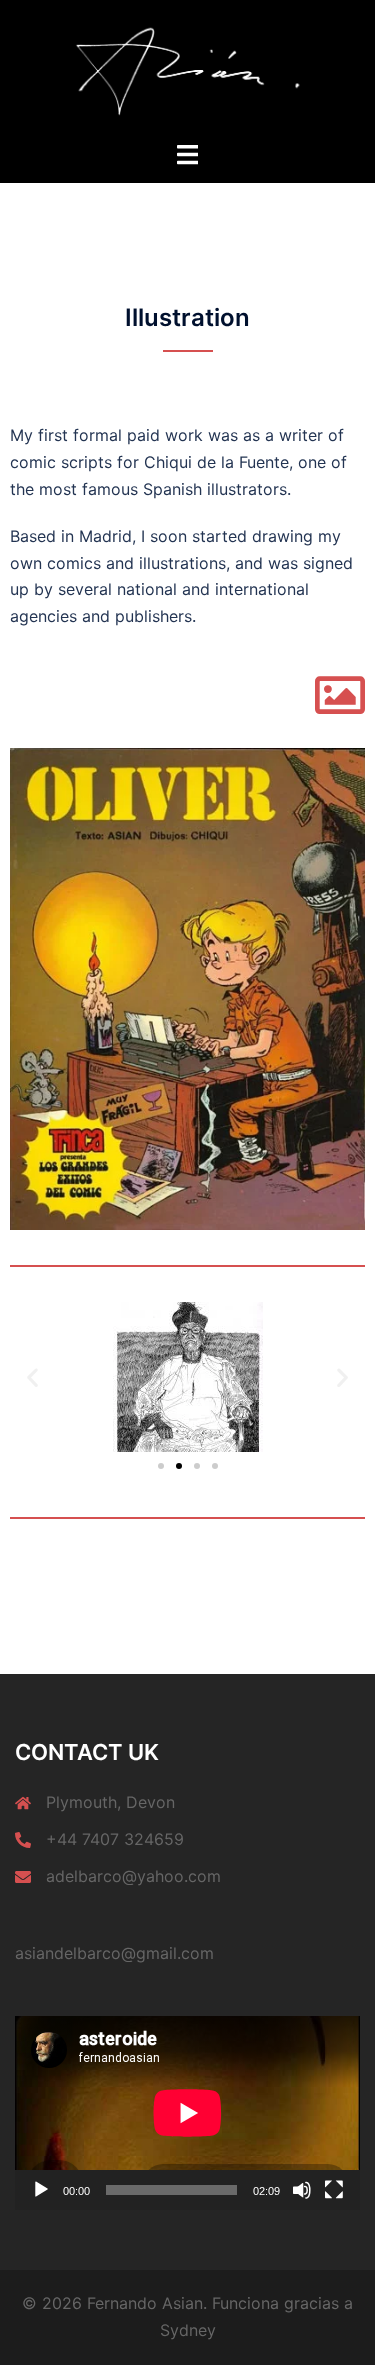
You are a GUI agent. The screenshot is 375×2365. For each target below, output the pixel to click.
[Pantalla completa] (334, 2190)
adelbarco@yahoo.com (133, 1876)
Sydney (188, 2330)
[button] (32, 1376)
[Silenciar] (302, 2190)
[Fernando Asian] (188, 68)
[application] (187, 2113)
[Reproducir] (41, 2190)
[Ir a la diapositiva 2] (179, 1466)
